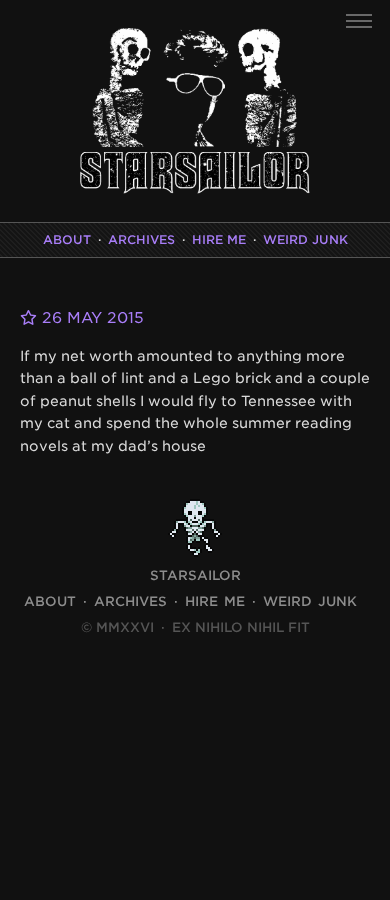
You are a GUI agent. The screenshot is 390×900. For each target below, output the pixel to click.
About (67, 239)
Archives (141, 239)
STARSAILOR (195, 575)
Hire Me (219, 239)
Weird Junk (305, 239)
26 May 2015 (90, 318)
